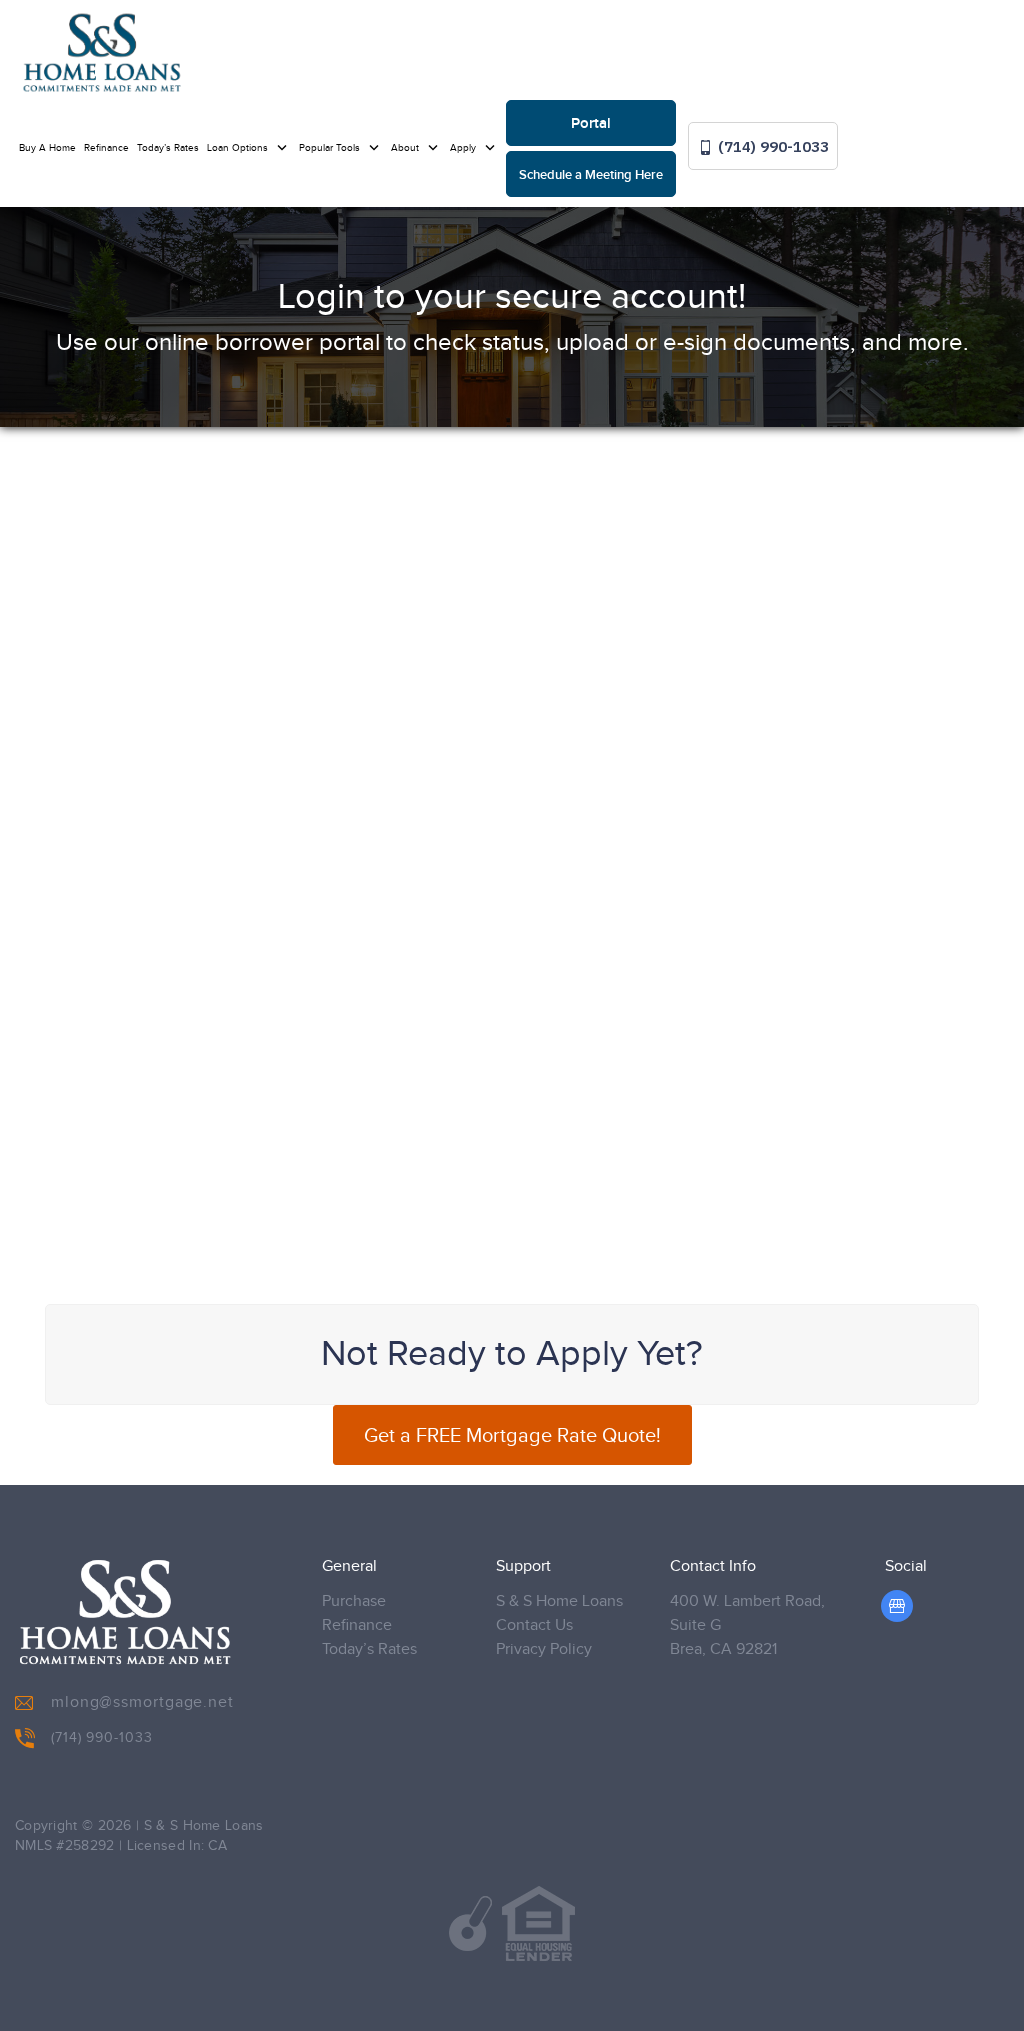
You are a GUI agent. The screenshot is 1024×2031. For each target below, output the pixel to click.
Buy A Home (47, 148)
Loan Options (239, 148)
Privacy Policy (544, 1649)
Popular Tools (331, 148)
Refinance (106, 148)
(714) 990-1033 (771, 146)
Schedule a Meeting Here (591, 175)
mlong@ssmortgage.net (142, 1702)
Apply (464, 148)
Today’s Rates (168, 148)
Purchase (354, 1601)
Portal (591, 124)
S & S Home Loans (559, 1601)
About (406, 148)
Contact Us (534, 1625)
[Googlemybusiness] (897, 1606)
